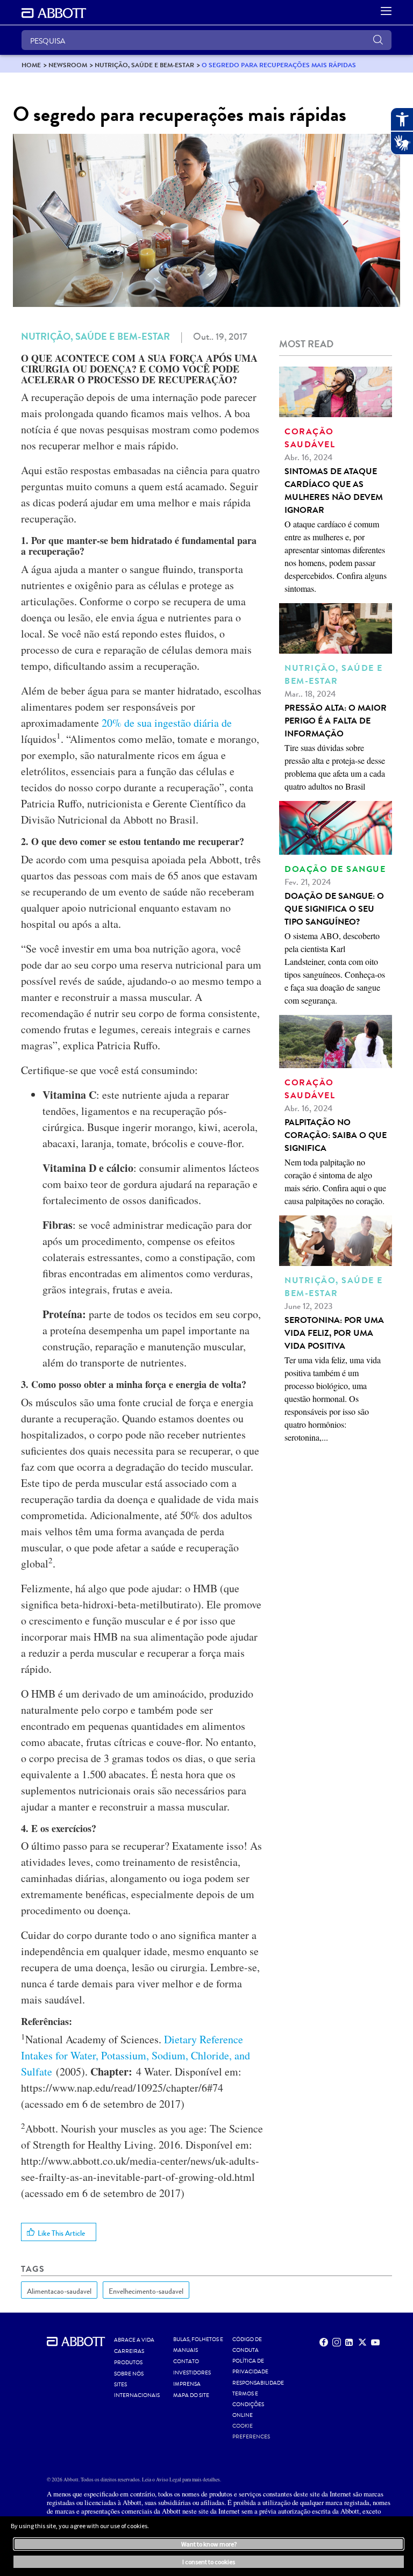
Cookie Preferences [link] (251, 2431)
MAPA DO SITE (191, 2395)
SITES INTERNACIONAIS (137, 2390)
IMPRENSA (187, 2384)
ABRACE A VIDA (134, 2340)
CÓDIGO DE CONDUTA (247, 2345)
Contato (186, 2362)
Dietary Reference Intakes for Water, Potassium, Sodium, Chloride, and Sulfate (136, 2055)
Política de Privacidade (250, 2366)
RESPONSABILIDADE (258, 2383)
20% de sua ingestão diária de (167, 723)
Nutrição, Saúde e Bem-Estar (95, 337)
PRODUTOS (128, 2363)
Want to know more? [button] (209, 2544)
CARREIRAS (129, 2351)
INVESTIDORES (192, 2373)
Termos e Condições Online (248, 2405)
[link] (31, 65)
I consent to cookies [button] (209, 2562)
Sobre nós (129, 2374)
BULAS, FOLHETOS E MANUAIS (198, 2345)
